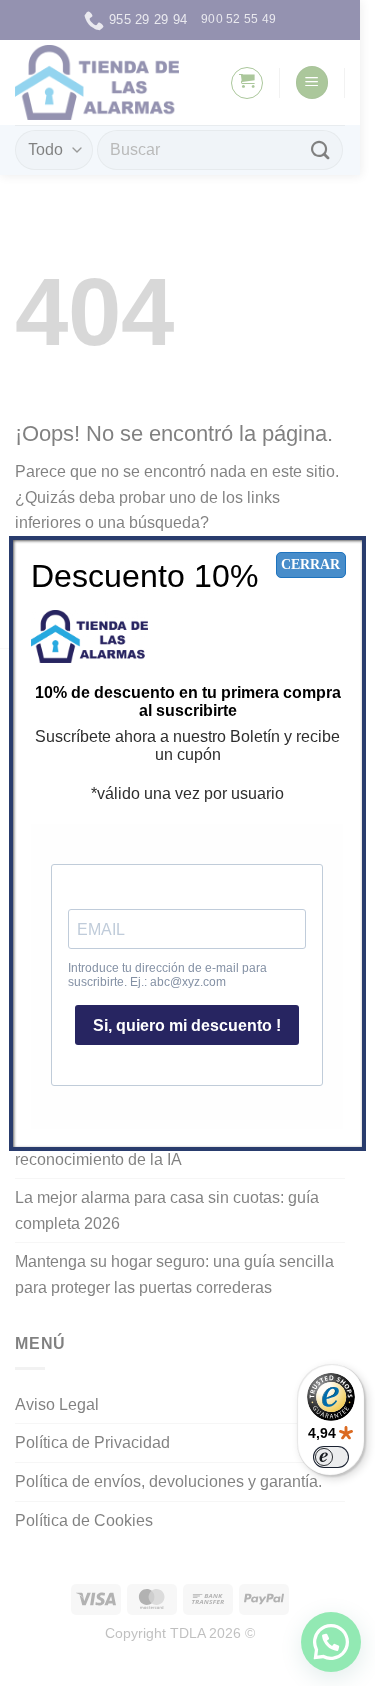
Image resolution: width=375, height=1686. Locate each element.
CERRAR (310, 564)
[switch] (331, 1457)
